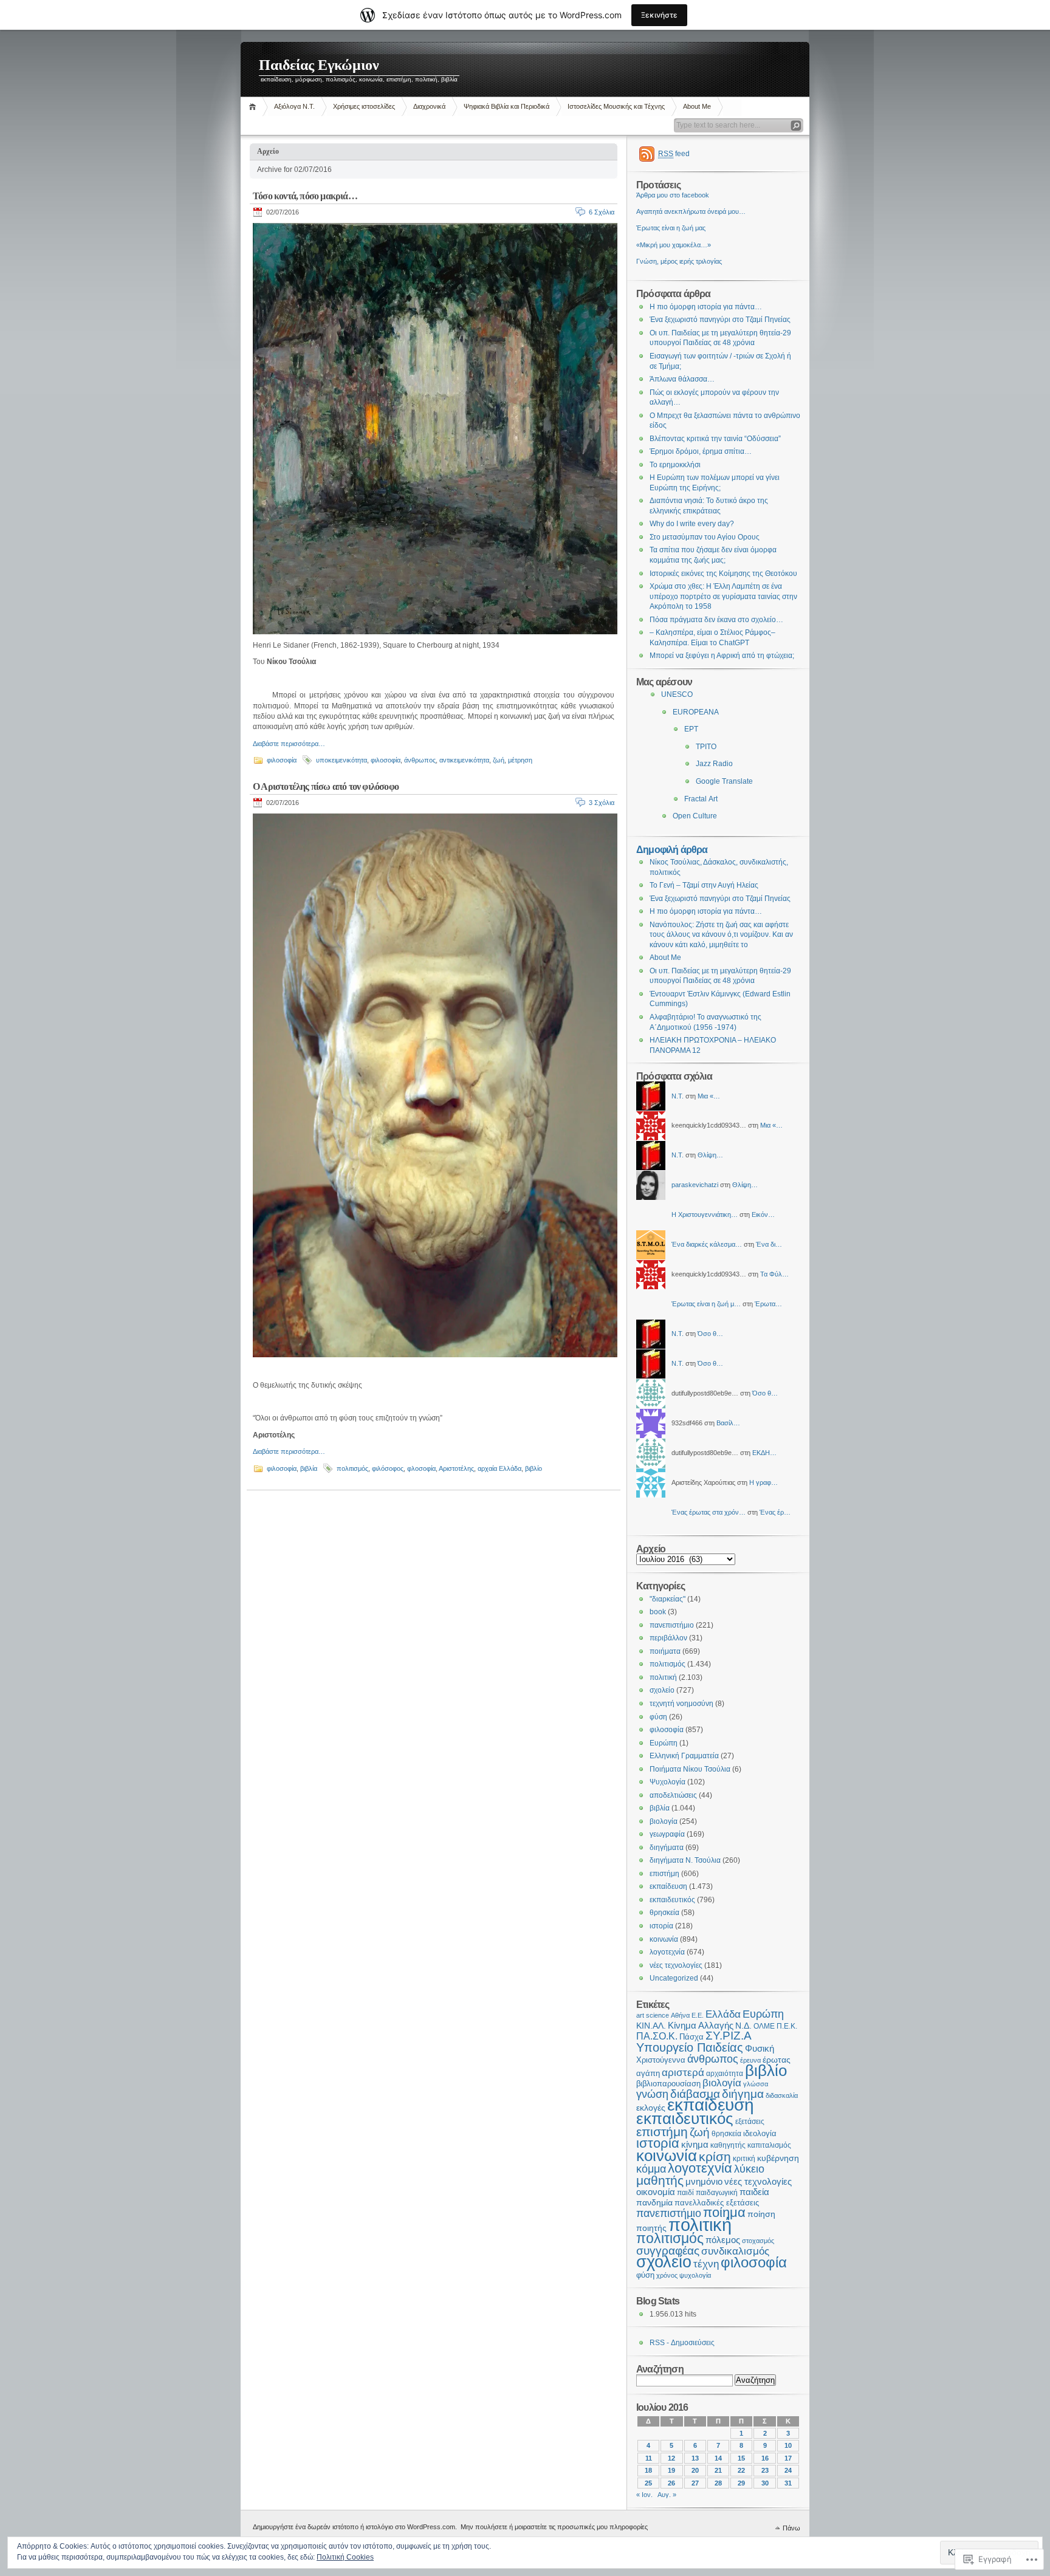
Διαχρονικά (429, 106)
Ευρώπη (664, 1743)
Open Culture (695, 816)
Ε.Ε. (698, 2015)
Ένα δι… (769, 1244)
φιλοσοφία (282, 760)
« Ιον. (644, 2495)
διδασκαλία (782, 2095)
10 (788, 2445)
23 (765, 2470)
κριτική (744, 2159)
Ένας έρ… (775, 1512)
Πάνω (791, 2528)
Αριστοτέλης (456, 1468)
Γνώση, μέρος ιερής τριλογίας (679, 261)
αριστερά (683, 2073)
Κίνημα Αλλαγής (701, 2025)
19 (671, 2470)
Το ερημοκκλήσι (675, 465)
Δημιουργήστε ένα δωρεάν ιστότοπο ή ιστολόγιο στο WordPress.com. (355, 2527)
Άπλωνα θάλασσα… (682, 379)
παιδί (685, 2193)
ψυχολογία (695, 2275)
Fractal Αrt (701, 799)
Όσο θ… (710, 1334)
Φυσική (760, 2049)
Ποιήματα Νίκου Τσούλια (690, 1769)
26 (671, 2483)
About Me (697, 106)
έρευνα (750, 2060)
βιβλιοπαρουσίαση (668, 2084)
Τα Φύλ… (774, 1274)
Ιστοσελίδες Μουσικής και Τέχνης (616, 106)
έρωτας (777, 2060)
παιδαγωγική (717, 2193)
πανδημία (654, 2203)
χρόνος (667, 2275)
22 (741, 2470)
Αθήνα (680, 2015)
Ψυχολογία (667, 1782)
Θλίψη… (710, 1155)
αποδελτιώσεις (673, 1795)
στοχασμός (758, 2241)
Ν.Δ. (743, 2026)
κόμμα (651, 2169)
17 (788, 2458)
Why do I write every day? (692, 524)
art (640, 2015)
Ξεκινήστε (659, 15)
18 (648, 2470)
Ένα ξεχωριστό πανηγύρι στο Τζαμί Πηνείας (720, 320)
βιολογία (664, 1821)
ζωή (499, 760)
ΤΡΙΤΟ (706, 747)
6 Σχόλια (602, 212)
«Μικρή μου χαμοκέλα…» (674, 245)
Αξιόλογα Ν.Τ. (294, 106)
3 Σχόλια (602, 803)
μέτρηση (520, 760)
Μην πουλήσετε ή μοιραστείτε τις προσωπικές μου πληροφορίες (554, 2527)
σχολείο (662, 1690)
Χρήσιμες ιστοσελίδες (364, 106)
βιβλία (309, 1468)
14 (718, 2458)
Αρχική (254, 107)
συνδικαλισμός (735, 2251)
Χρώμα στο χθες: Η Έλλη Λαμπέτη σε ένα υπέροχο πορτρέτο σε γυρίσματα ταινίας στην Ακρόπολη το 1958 (723, 596)
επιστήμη (664, 1874)
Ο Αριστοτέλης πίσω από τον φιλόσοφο (326, 786)
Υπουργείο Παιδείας (690, 2047)
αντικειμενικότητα (464, 760)
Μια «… (709, 1096)
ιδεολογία (760, 2133)
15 (741, 2458)
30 (765, 2483)
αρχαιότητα (725, 2073)
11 (649, 2458)
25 (648, 2483)
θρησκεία (664, 1913)
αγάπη (648, 2073)
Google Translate (724, 781)
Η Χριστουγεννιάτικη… (705, 1214)
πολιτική (663, 1677)
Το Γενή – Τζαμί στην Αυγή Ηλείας (704, 885)
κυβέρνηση (778, 2158)
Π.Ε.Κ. (787, 2026)
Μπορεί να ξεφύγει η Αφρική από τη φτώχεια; (722, 656)
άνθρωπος (420, 760)
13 (695, 2458)
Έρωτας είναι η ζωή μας (671, 228)
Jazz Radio (714, 764)
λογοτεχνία (667, 1952)
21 (718, 2470)
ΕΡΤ (691, 729)
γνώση (652, 2094)
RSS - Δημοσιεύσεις (682, 2343)
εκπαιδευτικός (672, 1900)
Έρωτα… (768, 1304)
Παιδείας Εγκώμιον (319, 65)
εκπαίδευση (668, 1886)
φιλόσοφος (388, 1468)
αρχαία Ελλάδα (499, 1468)
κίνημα (695, 2145)
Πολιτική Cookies (345, 2557)
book (658, 1612)
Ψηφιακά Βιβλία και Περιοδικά (506, 106)
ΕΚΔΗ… (764, 1453)
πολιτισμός (352, 1468)
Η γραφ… (763, 1482)
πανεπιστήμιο (672, 1625)
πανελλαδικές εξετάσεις (717, 2203)
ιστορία (661, 1926)
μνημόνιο (704, 2181)
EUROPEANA (696, 712)
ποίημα (724, 2212)
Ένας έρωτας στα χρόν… (709, 1512)
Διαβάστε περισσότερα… (289, 744)
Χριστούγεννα (661, 2060)
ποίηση (761, 2214)
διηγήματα (667, 1848)
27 (695, 2483)
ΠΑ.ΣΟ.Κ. (657, 2036)
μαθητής (660, 2180)
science (657, 2015)
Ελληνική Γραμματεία (684, 1756)
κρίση (715, 2156)
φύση (658, 1717)
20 (695, 2470)
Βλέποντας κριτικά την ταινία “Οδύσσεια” (715, 439)
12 (671, 2458)
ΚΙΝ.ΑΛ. (651, 2026)
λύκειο (749, 2169)
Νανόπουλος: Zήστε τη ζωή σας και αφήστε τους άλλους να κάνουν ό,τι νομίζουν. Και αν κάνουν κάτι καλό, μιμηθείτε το (721, 935)
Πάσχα (691, 2037)
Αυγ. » (667, 2495)
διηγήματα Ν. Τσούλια (685, 1860)
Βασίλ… (728, 1423)
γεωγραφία (667, 1834)
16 (765, 2458)
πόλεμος (723, 2240)
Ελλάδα (723, 2014)
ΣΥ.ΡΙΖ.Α (729, 2036)
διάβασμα (695, 2094)
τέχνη (706, 2264)
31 (788, 2483)
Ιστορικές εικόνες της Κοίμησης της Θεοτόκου (723, 574)
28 (718, 2483)
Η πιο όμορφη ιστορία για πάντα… (706, 307)
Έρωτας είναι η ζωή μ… (706, 1304)
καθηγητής (728, 2145)
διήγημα (743, 2094)
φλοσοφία (421, 1468)
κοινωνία (664, 1939)
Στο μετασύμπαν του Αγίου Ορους (705, 537)
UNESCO (677, 694)
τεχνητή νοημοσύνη (681, 1704)
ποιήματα (665, 1651)
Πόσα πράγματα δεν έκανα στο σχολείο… (716, 620)
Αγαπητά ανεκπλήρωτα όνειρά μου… (691, 211)
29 (741, 2483)
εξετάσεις (750, 2122)
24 (788, 2470)
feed (674, 154)
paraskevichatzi (695, 1185)
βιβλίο (534, 1468)
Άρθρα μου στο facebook (673, 195)
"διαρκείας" (667, 1599)
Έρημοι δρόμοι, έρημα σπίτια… (701, 451)
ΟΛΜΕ (764, 2026)
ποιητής (651, 2228)
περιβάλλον (668, 1638)
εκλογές (651, 2108)
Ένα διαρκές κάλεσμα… (707, 1244)
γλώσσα (756, 2084)
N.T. (678, 1096)
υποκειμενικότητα (341, 760)
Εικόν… (763, 1214)
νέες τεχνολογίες (676, 1965)
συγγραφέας (668, 2251)
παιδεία (754, 2192)
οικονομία (656, 2192)
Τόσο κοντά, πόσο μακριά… (305, 196)
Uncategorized (674, 1978)
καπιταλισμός (769, 2145)
